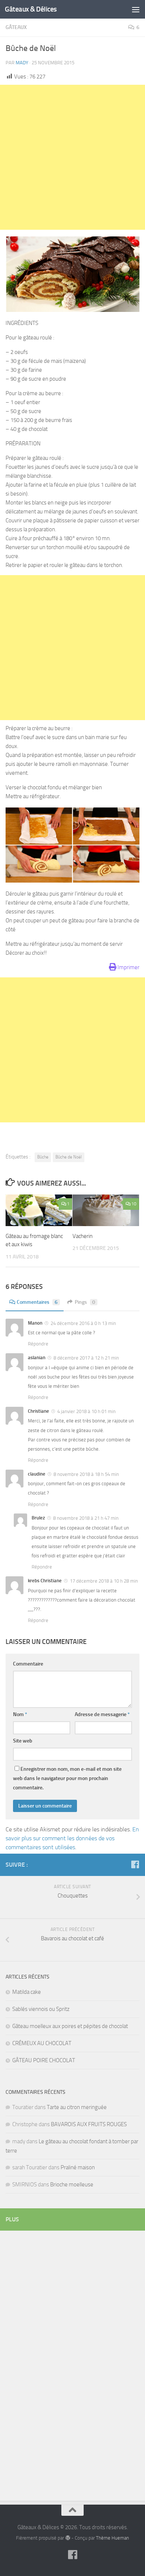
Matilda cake (27, 1992)
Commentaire (28, 1664)
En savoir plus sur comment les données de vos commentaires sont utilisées (72, 1838)
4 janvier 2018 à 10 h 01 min (86, 1411)
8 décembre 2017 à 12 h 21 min (86, 1358)
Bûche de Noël (69, 1157)
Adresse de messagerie (102, 1714)
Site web (23, 1741)
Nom (20, 1714)
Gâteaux (16, 27)
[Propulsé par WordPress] (67, 2538)
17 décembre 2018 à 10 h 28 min (103, 1581)
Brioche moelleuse (72, 2185)
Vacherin (83, 1236)
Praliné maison (78, 2167)
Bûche (43, 1157)
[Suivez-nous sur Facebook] (135, 1864)
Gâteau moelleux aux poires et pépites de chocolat (70, 2026)
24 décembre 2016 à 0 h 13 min (83, 1323)
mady (22, 63)
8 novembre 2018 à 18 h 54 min (86, 1474)
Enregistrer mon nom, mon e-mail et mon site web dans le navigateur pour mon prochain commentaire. (67, 1778)
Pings (85, 1302)
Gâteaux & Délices (31, 9)
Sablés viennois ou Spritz (41, 2009)
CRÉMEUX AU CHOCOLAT (42, 2043)
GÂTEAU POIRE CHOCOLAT (44, 2060)
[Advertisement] (72, 157)
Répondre (38, 1344)
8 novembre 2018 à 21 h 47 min (85, 1518)
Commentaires (37, 1302)
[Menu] (136, 9)
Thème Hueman (112, 2538)
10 (134, 1204)
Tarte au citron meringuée (77, 2107)
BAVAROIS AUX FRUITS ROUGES (89, 2124)
